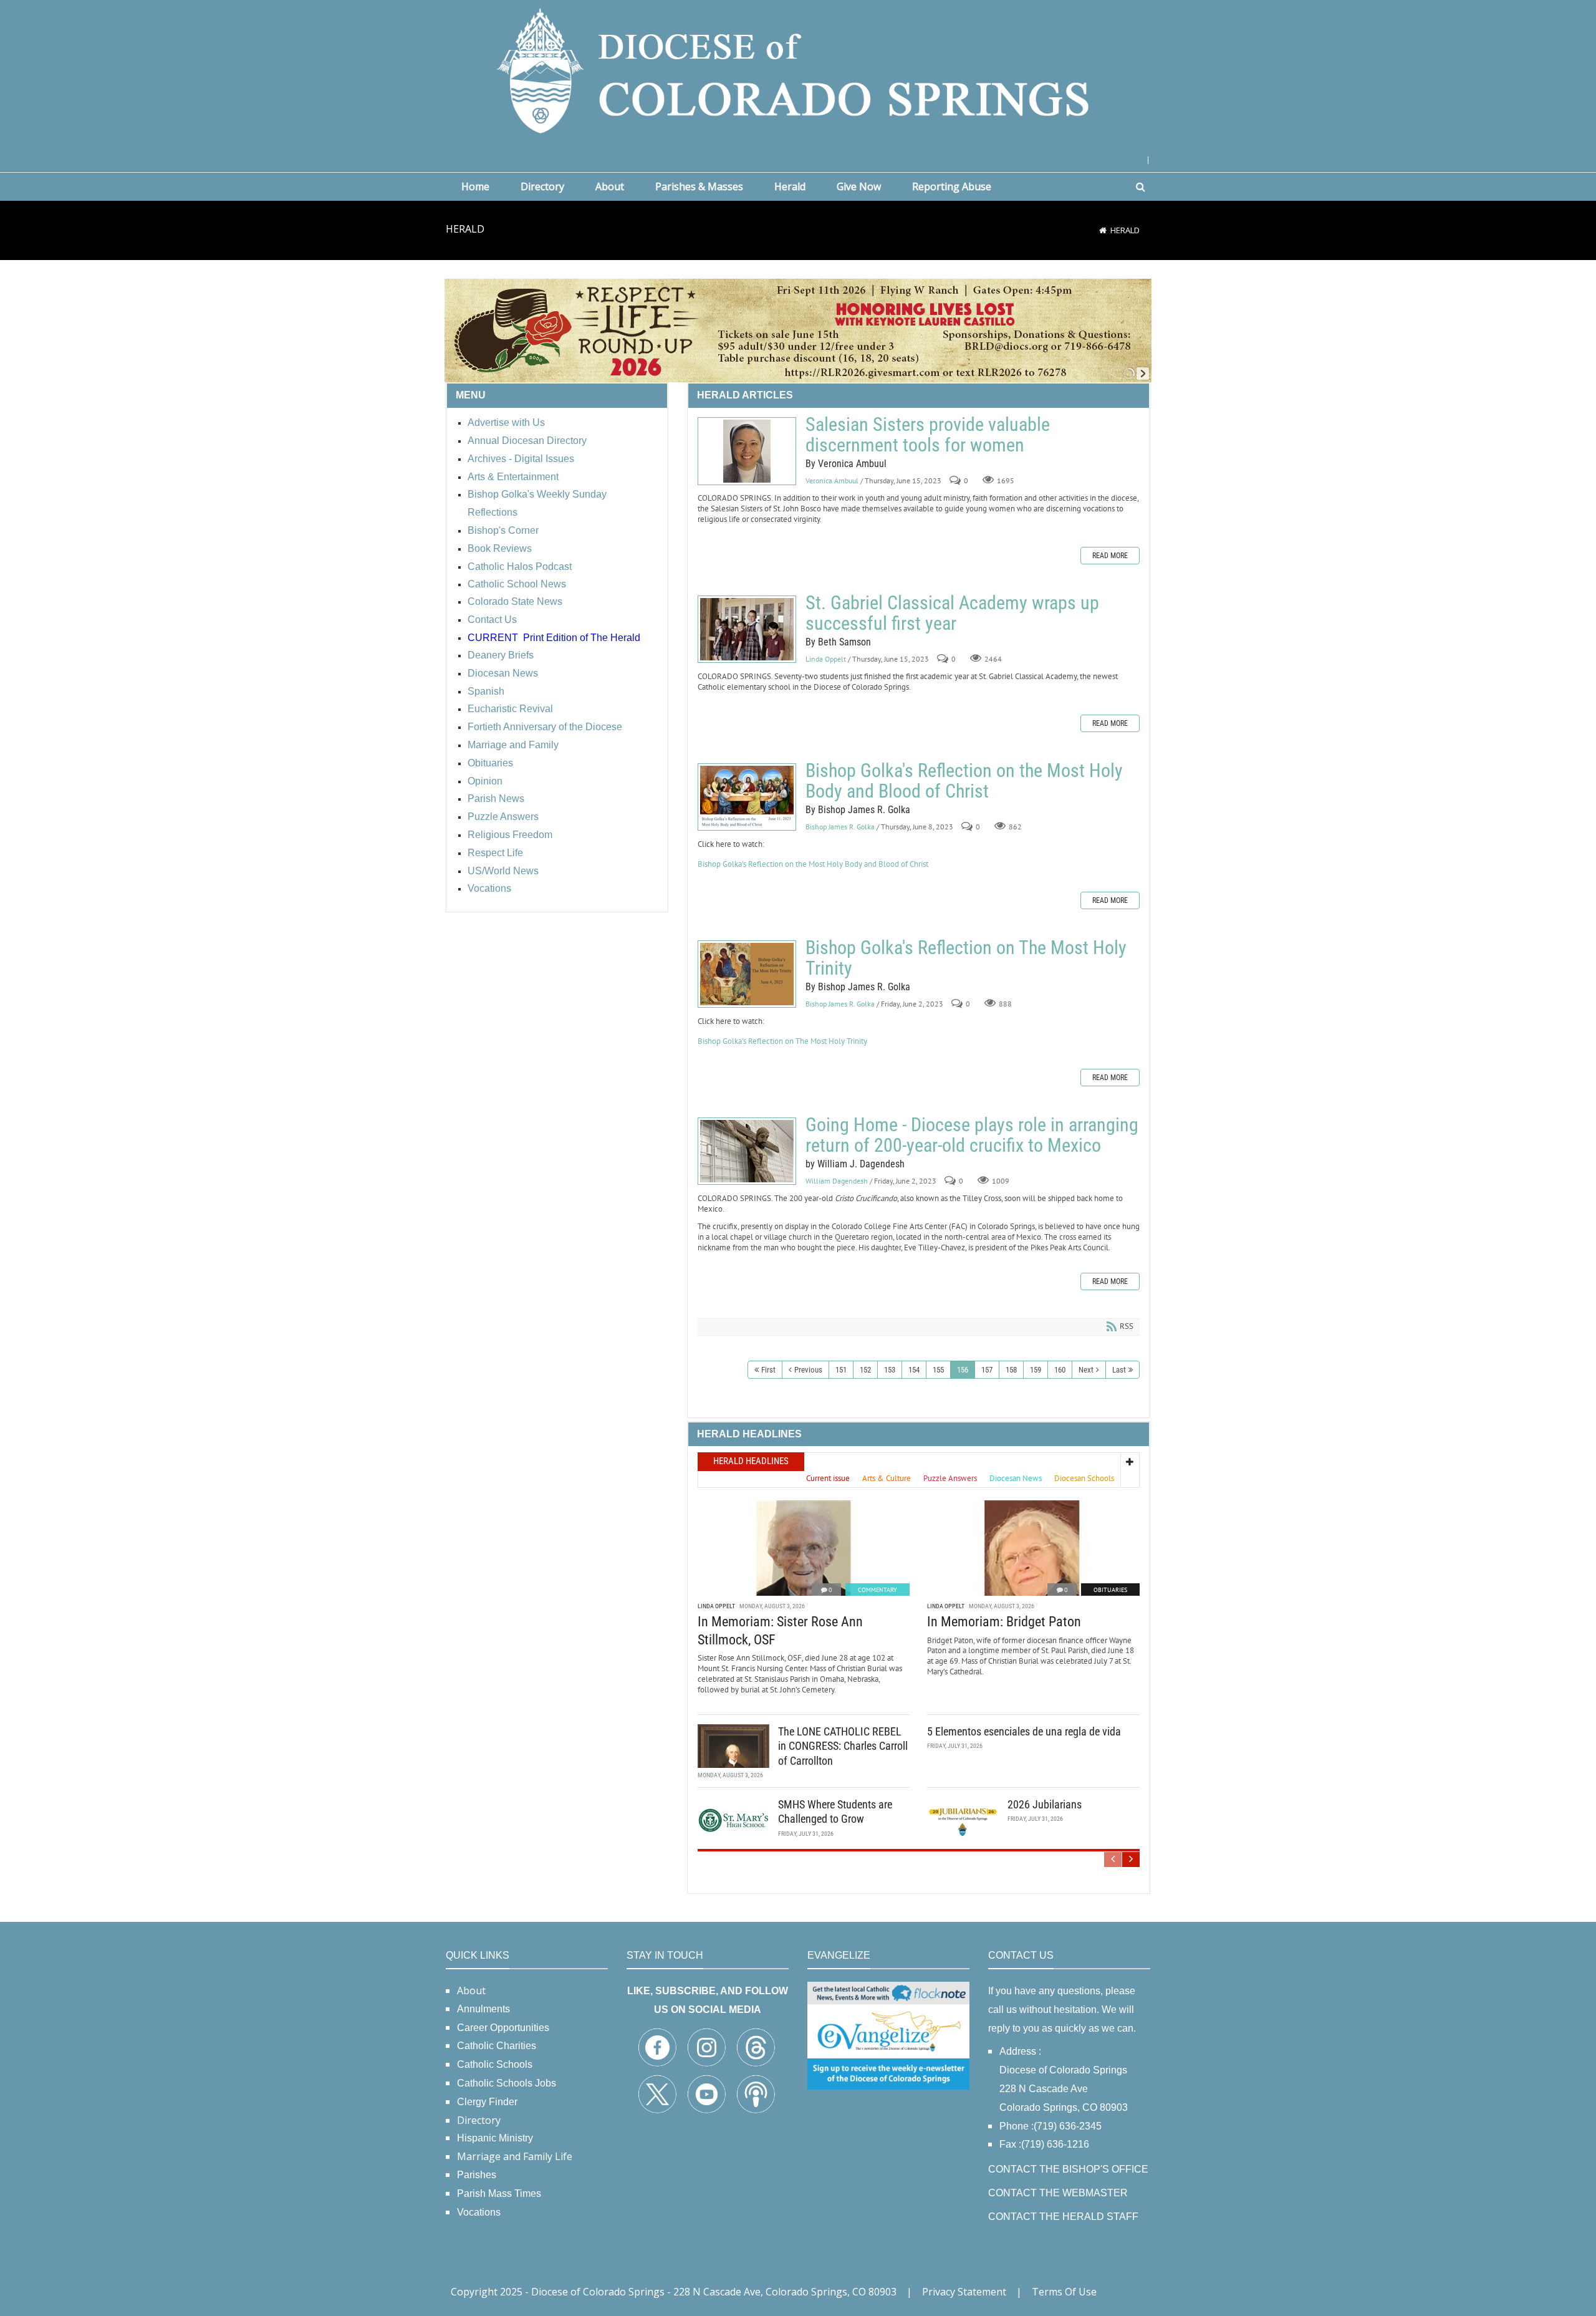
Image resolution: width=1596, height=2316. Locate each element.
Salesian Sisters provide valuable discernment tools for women (747, 451)
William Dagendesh (837, 1181)
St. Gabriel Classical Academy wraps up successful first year (747, 629)
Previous (808, 1370)
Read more (1110, 556)
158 (1011, 1370)
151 (841, 1370)
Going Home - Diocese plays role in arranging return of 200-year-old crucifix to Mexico (747, 1151)
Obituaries (1110, 1590)
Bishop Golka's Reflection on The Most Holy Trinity (747, 974)
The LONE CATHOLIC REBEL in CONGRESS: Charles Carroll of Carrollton (843, 1746)
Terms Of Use (1064, 2292)
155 (938, 1370)
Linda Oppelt (826, 659)
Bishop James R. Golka (840, 827)
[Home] (1103, 230)
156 (963, 1370)
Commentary (877, 1590)
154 (914, 1370)
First (768, 1370)
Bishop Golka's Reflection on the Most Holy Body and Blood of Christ (747, 797)
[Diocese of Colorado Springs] (798, 70)
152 (865, 1370)
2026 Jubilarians (1045, 1804)
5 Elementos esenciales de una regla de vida (1024, 1731)
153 (890, 1370)
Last (1119, 1370)
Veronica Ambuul (832, 480)
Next (1086, 1370)
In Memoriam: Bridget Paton (1004, 1622)
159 (1036, 1370)
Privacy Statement (964, 2292)
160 (1060, 1370)
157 (987, 1370)
